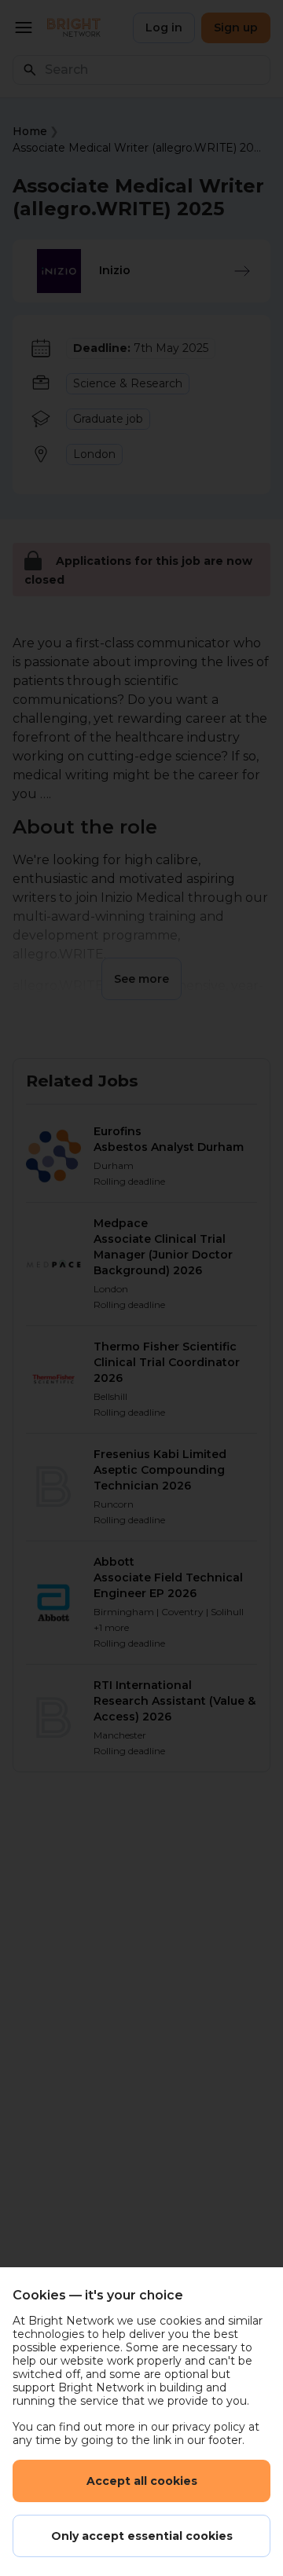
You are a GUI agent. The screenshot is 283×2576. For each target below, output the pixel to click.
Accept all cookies (142, 2481)
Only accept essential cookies (142, 2536)
